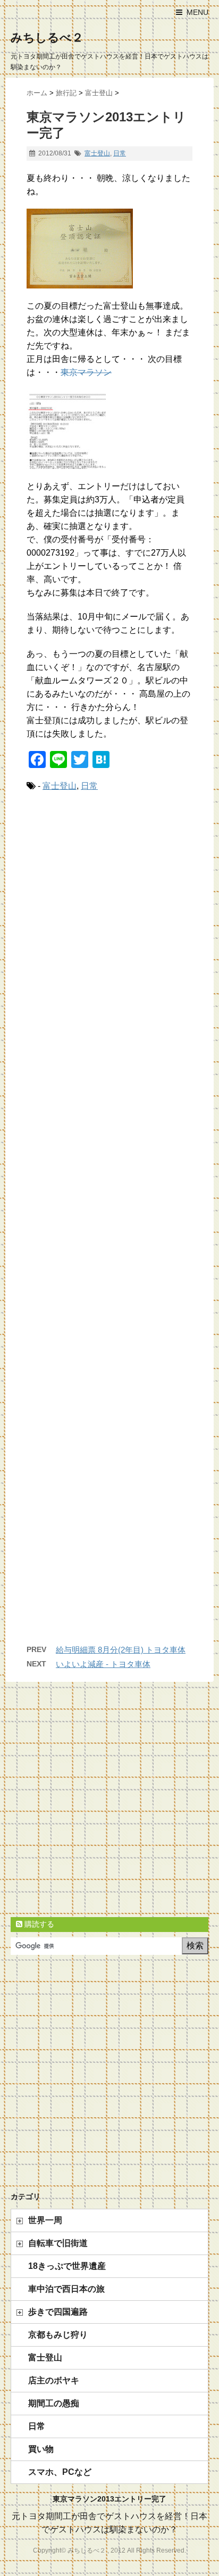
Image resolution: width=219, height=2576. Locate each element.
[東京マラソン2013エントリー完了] (109, 429)
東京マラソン (86, 372)
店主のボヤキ (54, 2380)
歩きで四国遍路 (58, 2312)
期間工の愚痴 (54, 2403)
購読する (38, 1924)
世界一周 (45, 2220)
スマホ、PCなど (60, 2472)
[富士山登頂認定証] (109, 249)
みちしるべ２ (47, 38)
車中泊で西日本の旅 (66, 2289)
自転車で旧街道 (58, 2243)
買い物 (41, 2449)
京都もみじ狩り (58, 2335)
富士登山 (97, 153)
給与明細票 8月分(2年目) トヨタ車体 (121, 1650)
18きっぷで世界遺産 (67, 2266)
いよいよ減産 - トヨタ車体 (103, 1664)
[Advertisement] (109, 1228)
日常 (120, 153)
